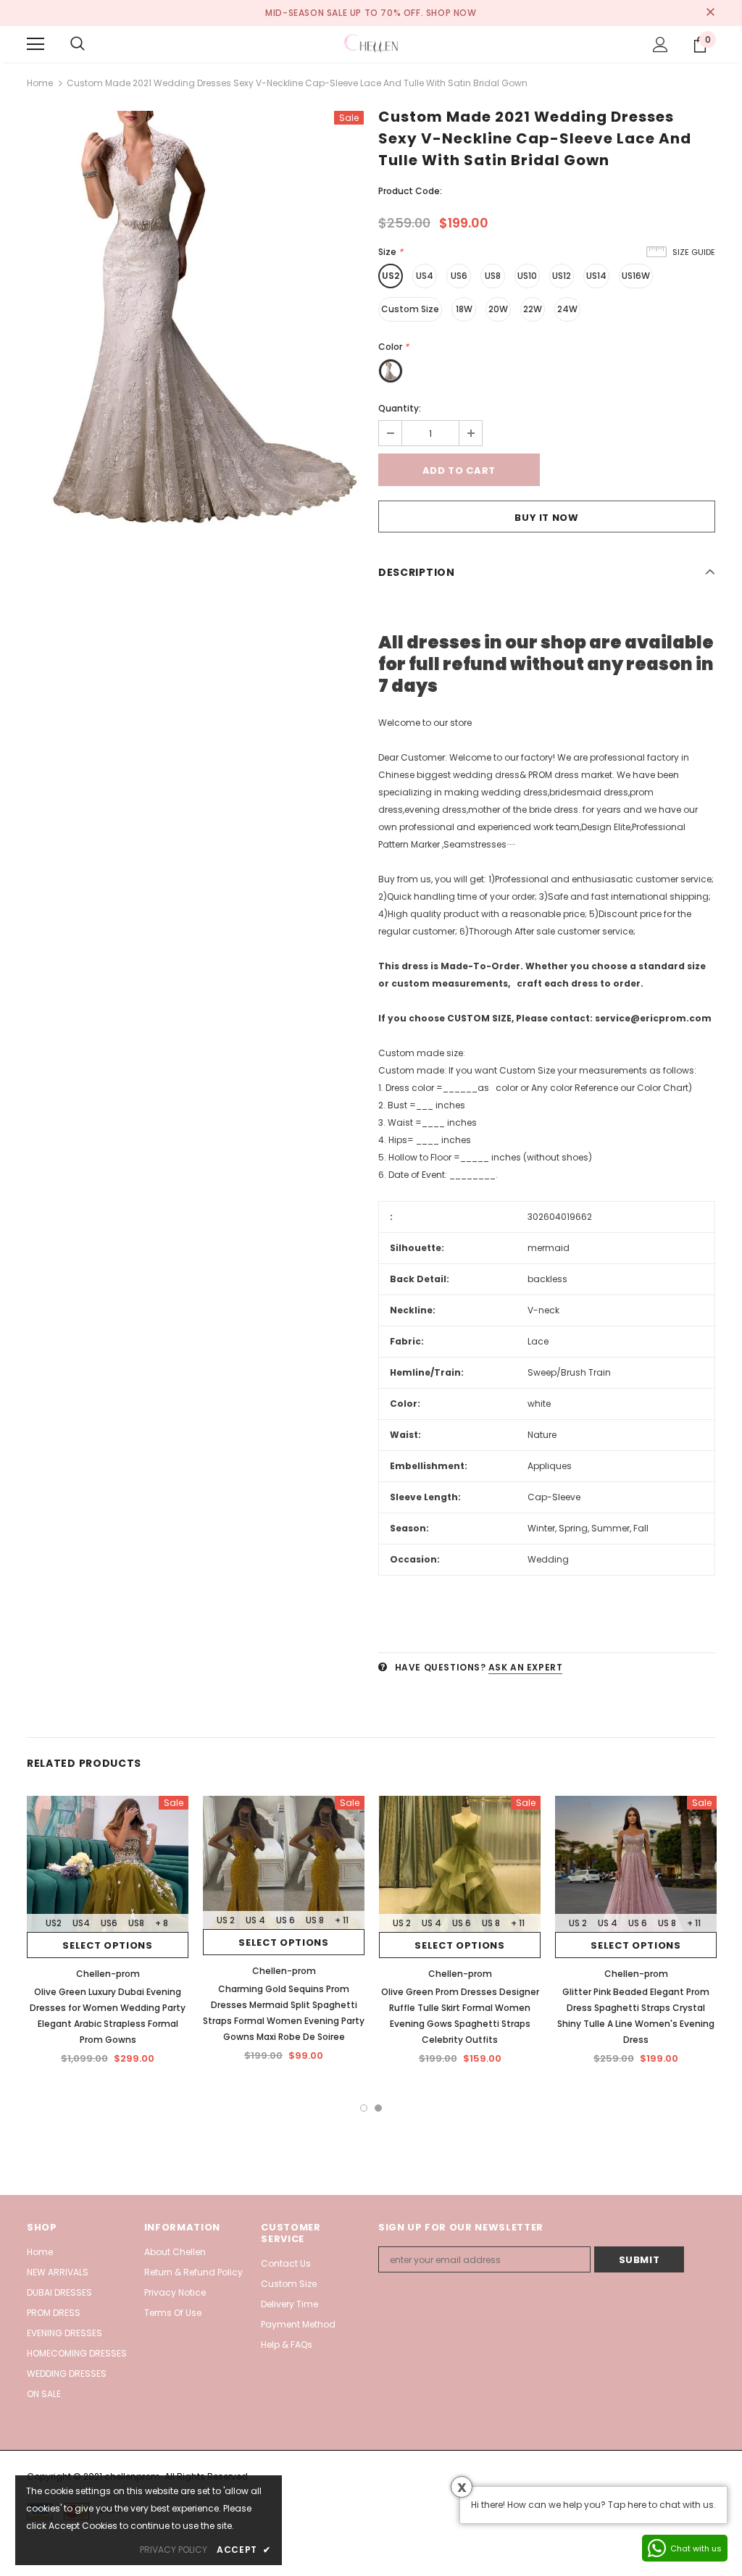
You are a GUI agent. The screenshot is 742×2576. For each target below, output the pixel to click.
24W (567, 309)
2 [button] (378, 2108)
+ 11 (342, 1920)
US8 (493, 276)
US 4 (255, 1920)
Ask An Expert (526, 1667)
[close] (710, 13)
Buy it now (547, 518)
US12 (562, 276)
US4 (425, 276)
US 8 (315, 1920)
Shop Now (451, 13)
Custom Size (410, 309)
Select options (107, 1945)
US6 (459, 276)
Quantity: (400, 408)
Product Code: (410, 191)
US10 (527, 276)
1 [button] (364, 2108)
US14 (596, 276)
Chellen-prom (108, 1974)
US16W (636, 276)
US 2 (226, 1920)
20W (498, 309)
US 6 (285, 1920)
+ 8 (162, 1923)
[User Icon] (660, 45)
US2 (391, 276)
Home (40, 83)
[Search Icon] (78, 44)
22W (533, 309)
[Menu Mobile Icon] (36, 44)
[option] (195, 322)
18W (464, 309)
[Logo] (371, 43)
